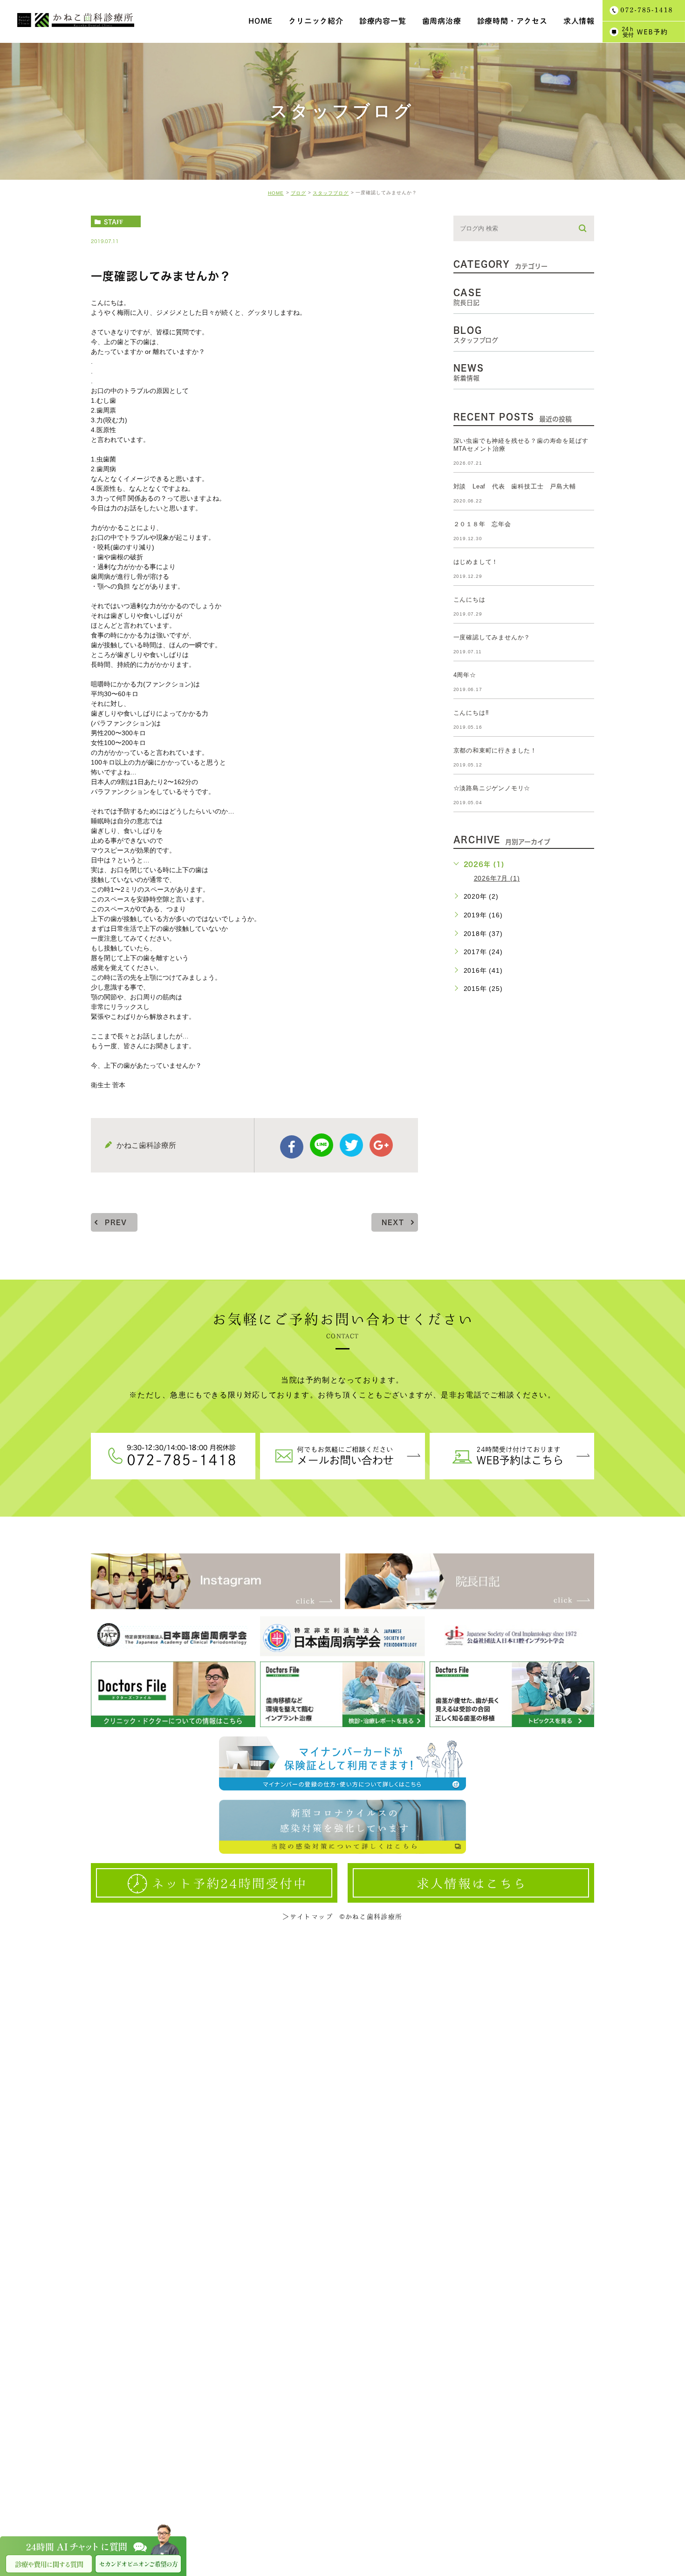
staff (113, 222)
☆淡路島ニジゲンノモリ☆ (492, 788)
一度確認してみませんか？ (492, 637)
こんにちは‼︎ (471, 713)
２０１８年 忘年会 (482, 524)
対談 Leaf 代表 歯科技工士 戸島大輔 (515, 486)
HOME (276, 193)
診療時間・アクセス (512, 21)
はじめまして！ (476, 562)
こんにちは (469, 600)
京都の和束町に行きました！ (495, 750)
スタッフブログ (331, 193)
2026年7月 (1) (497, 878)
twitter (351, 1145)
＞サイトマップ (308, 1917)
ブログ (298, 193)
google (381, 1145)
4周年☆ (465, 675)
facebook (292, 1147)
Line (322, 1145)
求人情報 (579, 21)
